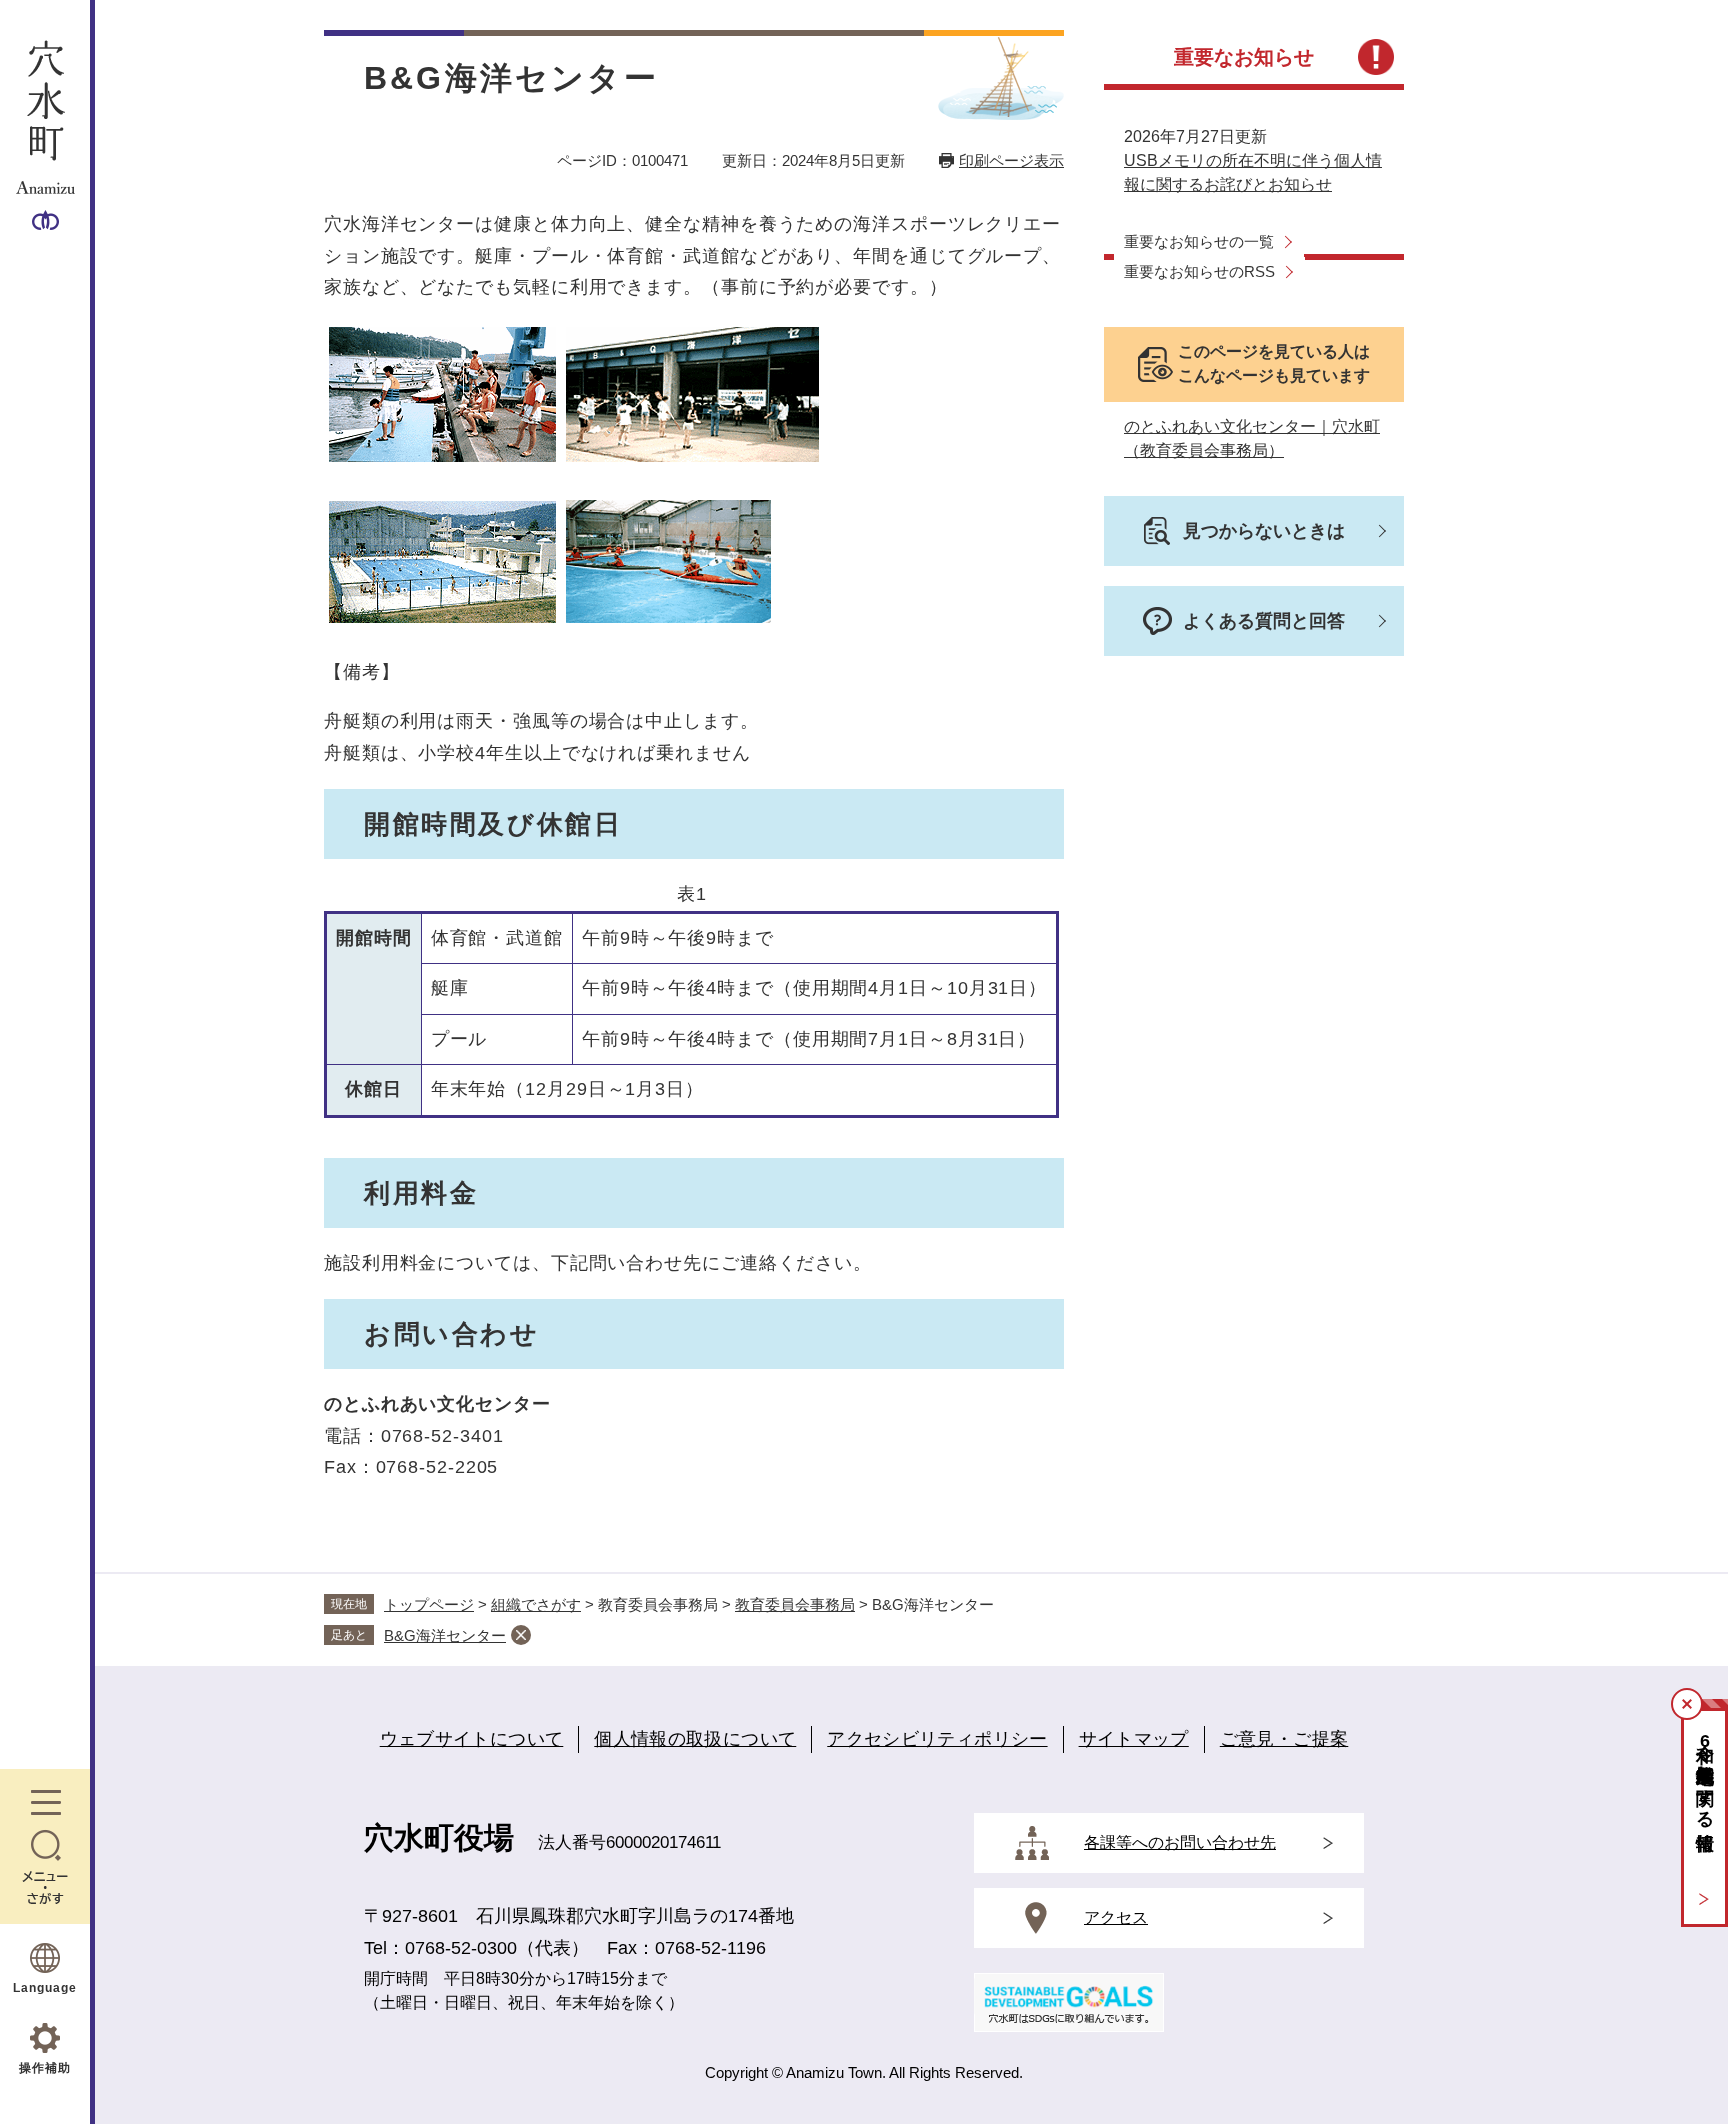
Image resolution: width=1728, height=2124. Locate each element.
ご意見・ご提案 (1284, 1739)
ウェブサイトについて (472, 1739)
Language (45, 1988)
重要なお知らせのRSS (1199, 271)
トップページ (429, 1604)
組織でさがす (536, 1604)
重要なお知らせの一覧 (1199, 241)
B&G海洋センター (445, 1635)
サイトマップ (1134, 1739)
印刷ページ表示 (1011, 160)
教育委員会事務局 (795, 1604)
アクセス (1116, 1917)
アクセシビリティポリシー (937, 1739)
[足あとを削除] (521, 1635)
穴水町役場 (439, 1837)
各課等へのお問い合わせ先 (1180, 1842)
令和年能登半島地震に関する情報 (1705, 1775)
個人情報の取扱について (695, 1739)
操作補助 (45, 2068)
